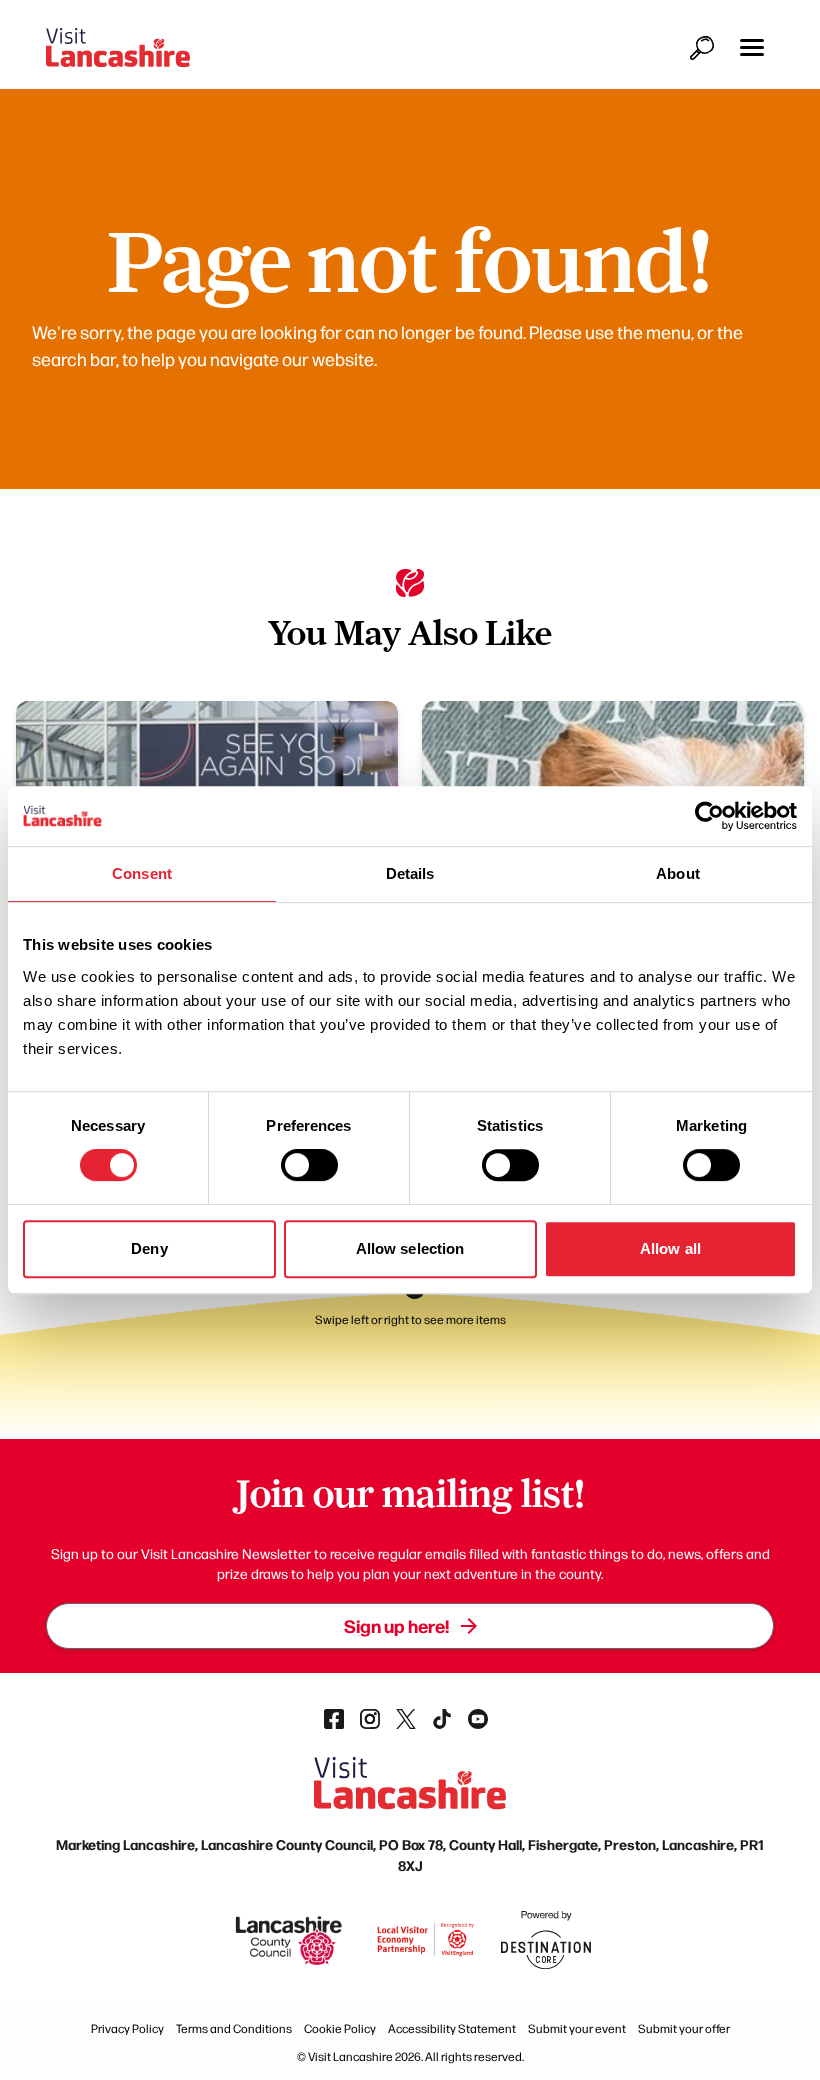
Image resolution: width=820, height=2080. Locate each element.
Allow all (670, 1248)
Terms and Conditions (234, 2028)
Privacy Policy (127, 2028)
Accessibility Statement (452, 2028)
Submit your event (577, 2028)
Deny (149, 1248)
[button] (752, 47)
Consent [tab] (142, 873)
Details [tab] (410, 873)
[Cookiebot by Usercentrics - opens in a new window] (709, 816)
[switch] (309, 1165)
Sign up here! (396, 1625)
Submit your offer (684, 2028)
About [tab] (678, 873)
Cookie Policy (340, 2028)
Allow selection (410, 1248)
